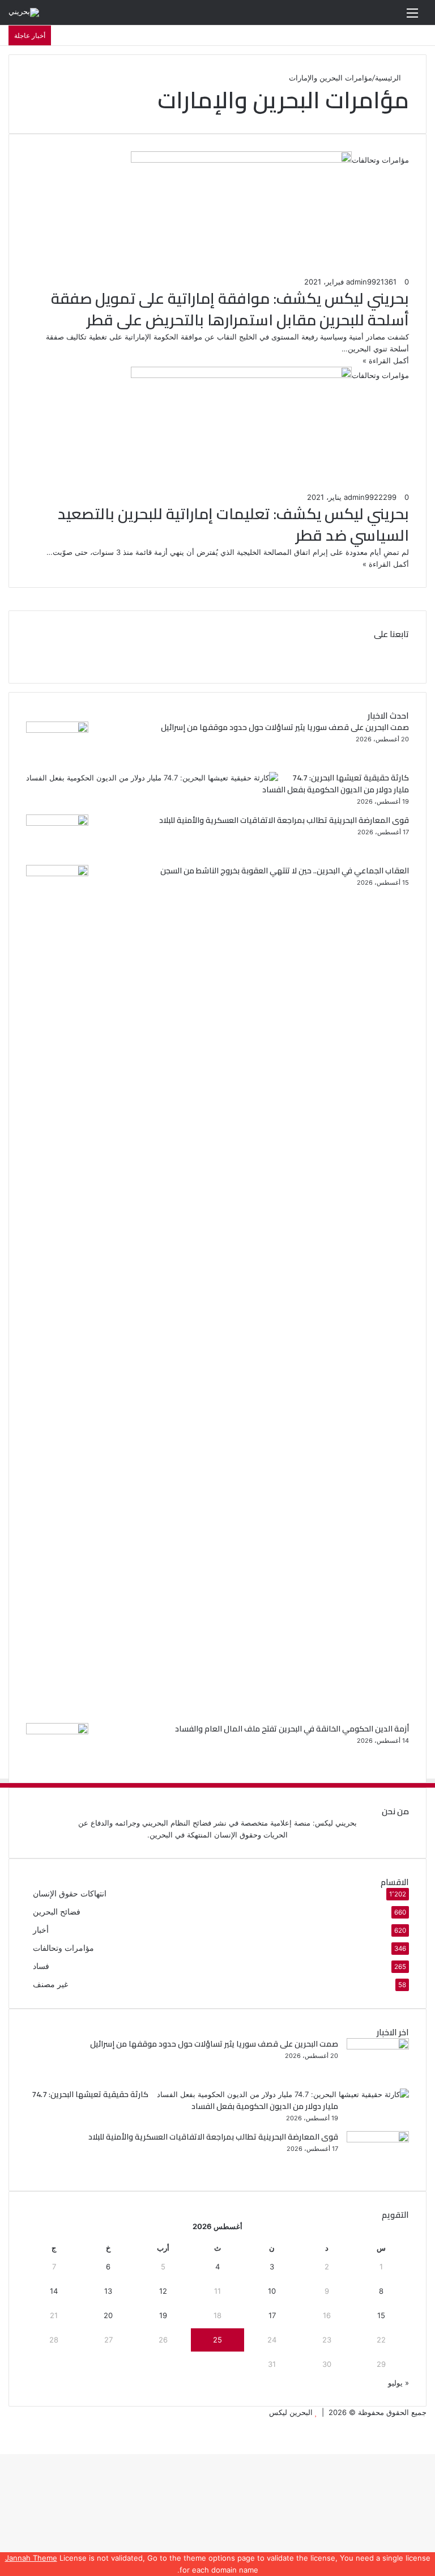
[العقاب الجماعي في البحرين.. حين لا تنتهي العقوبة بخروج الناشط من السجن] (57, 873)
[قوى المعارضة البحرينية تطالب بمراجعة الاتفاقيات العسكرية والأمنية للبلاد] (57, 823)
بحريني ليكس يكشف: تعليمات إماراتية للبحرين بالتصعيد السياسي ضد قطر (233, 524)
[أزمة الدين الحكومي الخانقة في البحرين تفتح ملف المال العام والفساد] (57, 1732)
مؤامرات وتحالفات (63, 1948)
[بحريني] (24, 12)
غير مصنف (50, 1984)
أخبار (41, 1930)
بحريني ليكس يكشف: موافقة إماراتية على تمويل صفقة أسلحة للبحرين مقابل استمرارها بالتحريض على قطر (230, 309)
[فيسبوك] (30, 653)
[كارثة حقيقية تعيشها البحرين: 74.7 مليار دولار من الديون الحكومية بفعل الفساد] (152, 778)
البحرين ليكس (291, 2412)
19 (163, 2315)
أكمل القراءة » (386, 360)
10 (272, 2291)
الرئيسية (389, 78)
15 (381, 2315)
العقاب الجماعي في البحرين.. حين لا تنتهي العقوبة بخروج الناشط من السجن (285, 871)
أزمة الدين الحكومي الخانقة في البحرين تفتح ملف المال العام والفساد (292, 1729)
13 (108, 2291)
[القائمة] (412, 17)
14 (54, 2291)
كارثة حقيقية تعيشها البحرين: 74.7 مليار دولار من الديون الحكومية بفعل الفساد (336, 784)
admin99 (361, 282)
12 (163, 2291)
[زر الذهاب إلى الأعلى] (432, 2448)
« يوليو (398, 2383)
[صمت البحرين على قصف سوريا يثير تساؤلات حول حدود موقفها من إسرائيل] (57, 730)
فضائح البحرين (57, 1912)
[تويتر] (41, 653)
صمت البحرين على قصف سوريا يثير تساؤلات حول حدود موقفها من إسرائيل (285, 727)
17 (272, 2315)
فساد (41, 1966)
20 (108, 2315)
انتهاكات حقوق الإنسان (70, 1894)
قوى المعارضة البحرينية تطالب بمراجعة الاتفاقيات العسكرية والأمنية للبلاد (284, 820)
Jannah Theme (31, 2558)
